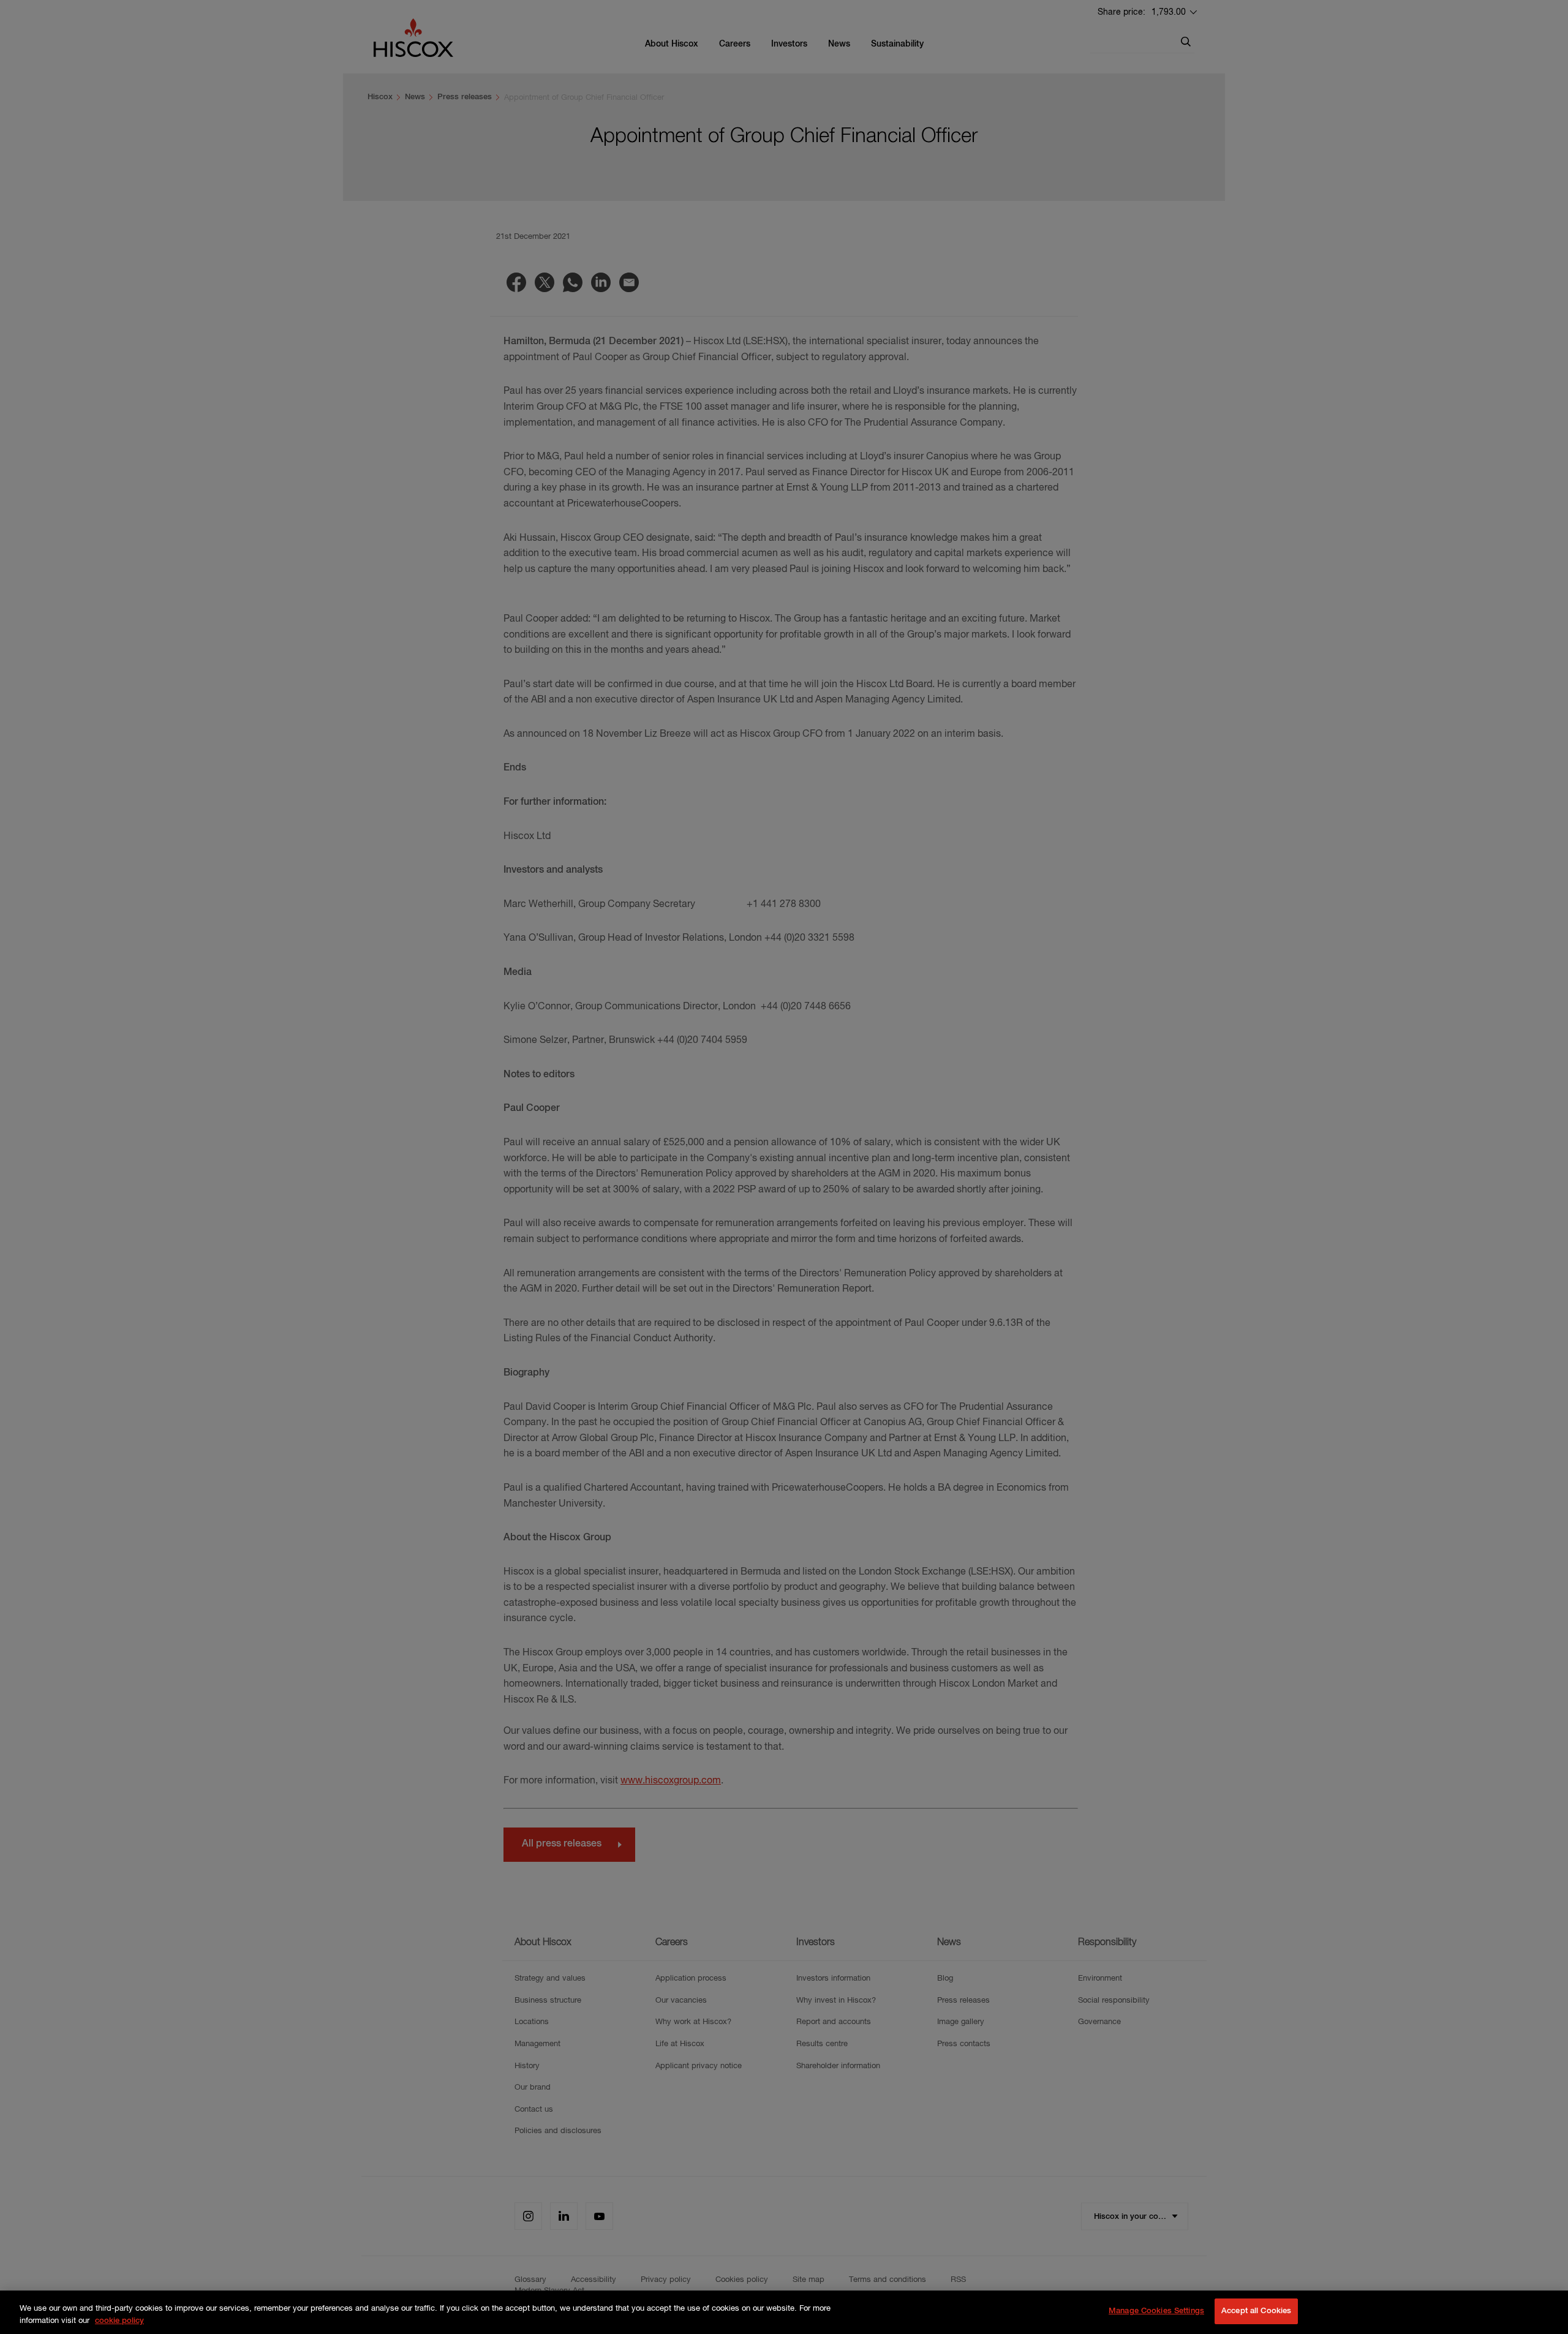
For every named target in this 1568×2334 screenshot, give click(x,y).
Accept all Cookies (1256, 2311)
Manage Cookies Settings (1156, 2311)
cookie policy (119, 2321)
